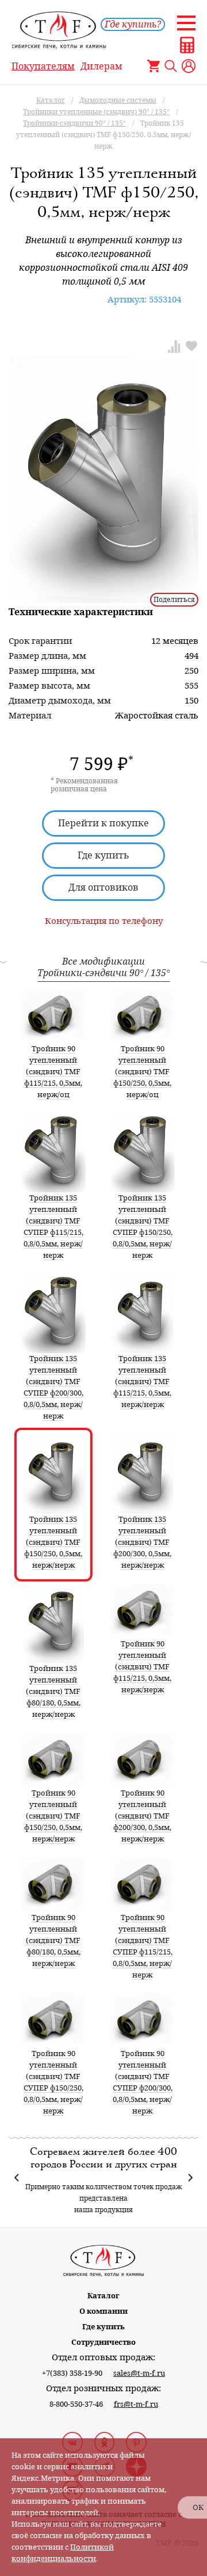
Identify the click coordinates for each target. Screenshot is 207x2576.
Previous (17, 2178)
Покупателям (43, 66)
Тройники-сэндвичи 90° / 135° (103, 973)
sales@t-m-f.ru (139, 2373)
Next (190, 2178)
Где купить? (133, 24)
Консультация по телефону (104, 921)
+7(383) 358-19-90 (72, 2373)
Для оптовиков (103, 887)
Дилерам (101, 66)
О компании (103, 2311)
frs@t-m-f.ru (136, 2404)
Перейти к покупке (103, 823)
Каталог (103, 2296)
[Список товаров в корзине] (154, 66)
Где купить (103, 855)
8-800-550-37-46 (76, 2404)
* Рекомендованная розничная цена (84, 785)
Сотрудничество (103, 2342)
